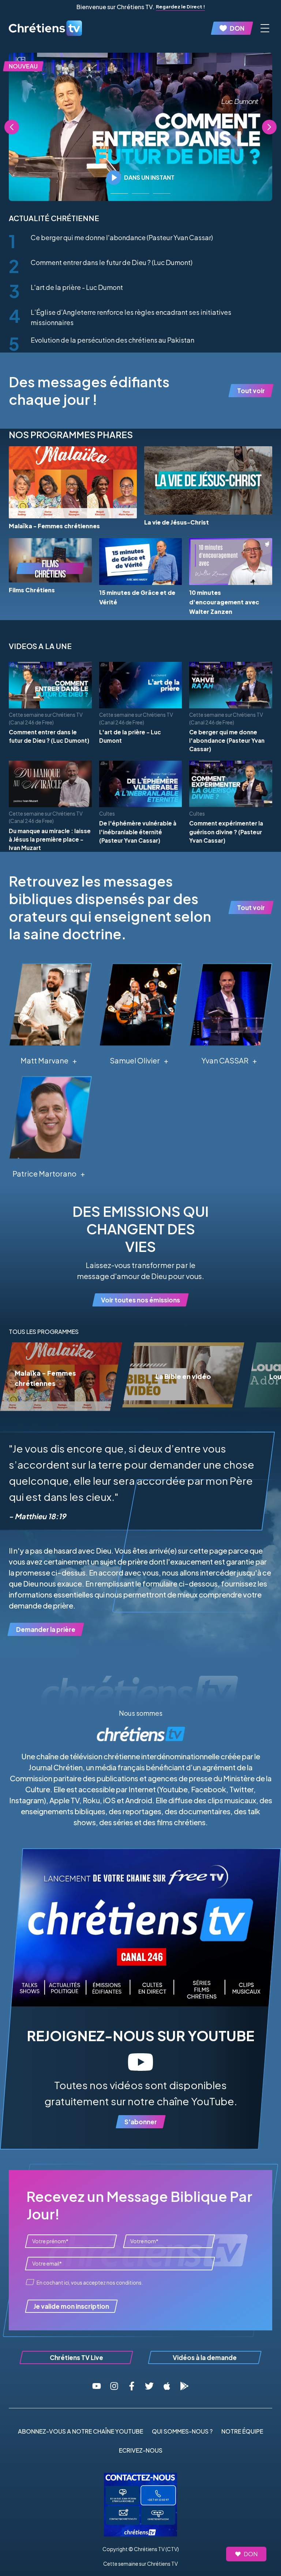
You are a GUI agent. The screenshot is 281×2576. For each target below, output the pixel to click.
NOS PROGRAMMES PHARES (71, 435)
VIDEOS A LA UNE (40, 646)
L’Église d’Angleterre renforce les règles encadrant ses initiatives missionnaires (131, 317)
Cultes (107, 814)
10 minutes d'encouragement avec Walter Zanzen (224, 602)
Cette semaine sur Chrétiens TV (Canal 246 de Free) (46, 718)
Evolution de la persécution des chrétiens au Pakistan (113, 340)
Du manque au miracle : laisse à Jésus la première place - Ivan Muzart (50, 839)
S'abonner (141, 2122)
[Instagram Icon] (114, 2386)
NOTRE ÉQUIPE (242, 2431)
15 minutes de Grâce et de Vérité (137, 597)
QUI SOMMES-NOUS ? (182, 2431)
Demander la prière (46, 1629)
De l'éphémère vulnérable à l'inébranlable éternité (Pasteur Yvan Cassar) (138, 832)
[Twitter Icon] (149, 2386)
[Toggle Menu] (265, 28)
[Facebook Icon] (132, 2386)
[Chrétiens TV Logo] (45, 28)
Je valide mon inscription (71, 2306)
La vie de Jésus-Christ (177, 522)
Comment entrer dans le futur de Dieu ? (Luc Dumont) (112, 262)
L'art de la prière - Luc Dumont (77, 287)
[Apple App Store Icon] (167, 2386)
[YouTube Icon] (97, 2386)
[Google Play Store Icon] (184, 2386)
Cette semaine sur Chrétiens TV (140, 2564)
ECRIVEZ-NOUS (141, 2450)
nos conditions (124, 2283)
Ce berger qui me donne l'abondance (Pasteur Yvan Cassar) (122, 237)
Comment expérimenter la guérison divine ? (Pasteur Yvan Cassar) (226, 832)
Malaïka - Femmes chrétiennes (54, 526)
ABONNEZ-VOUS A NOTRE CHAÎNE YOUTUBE (80, 2431)
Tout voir (251, 391)
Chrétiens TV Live (76, 2357)
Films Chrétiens (32, 590)
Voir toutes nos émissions (140, 1300)
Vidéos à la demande (205, 2357)
